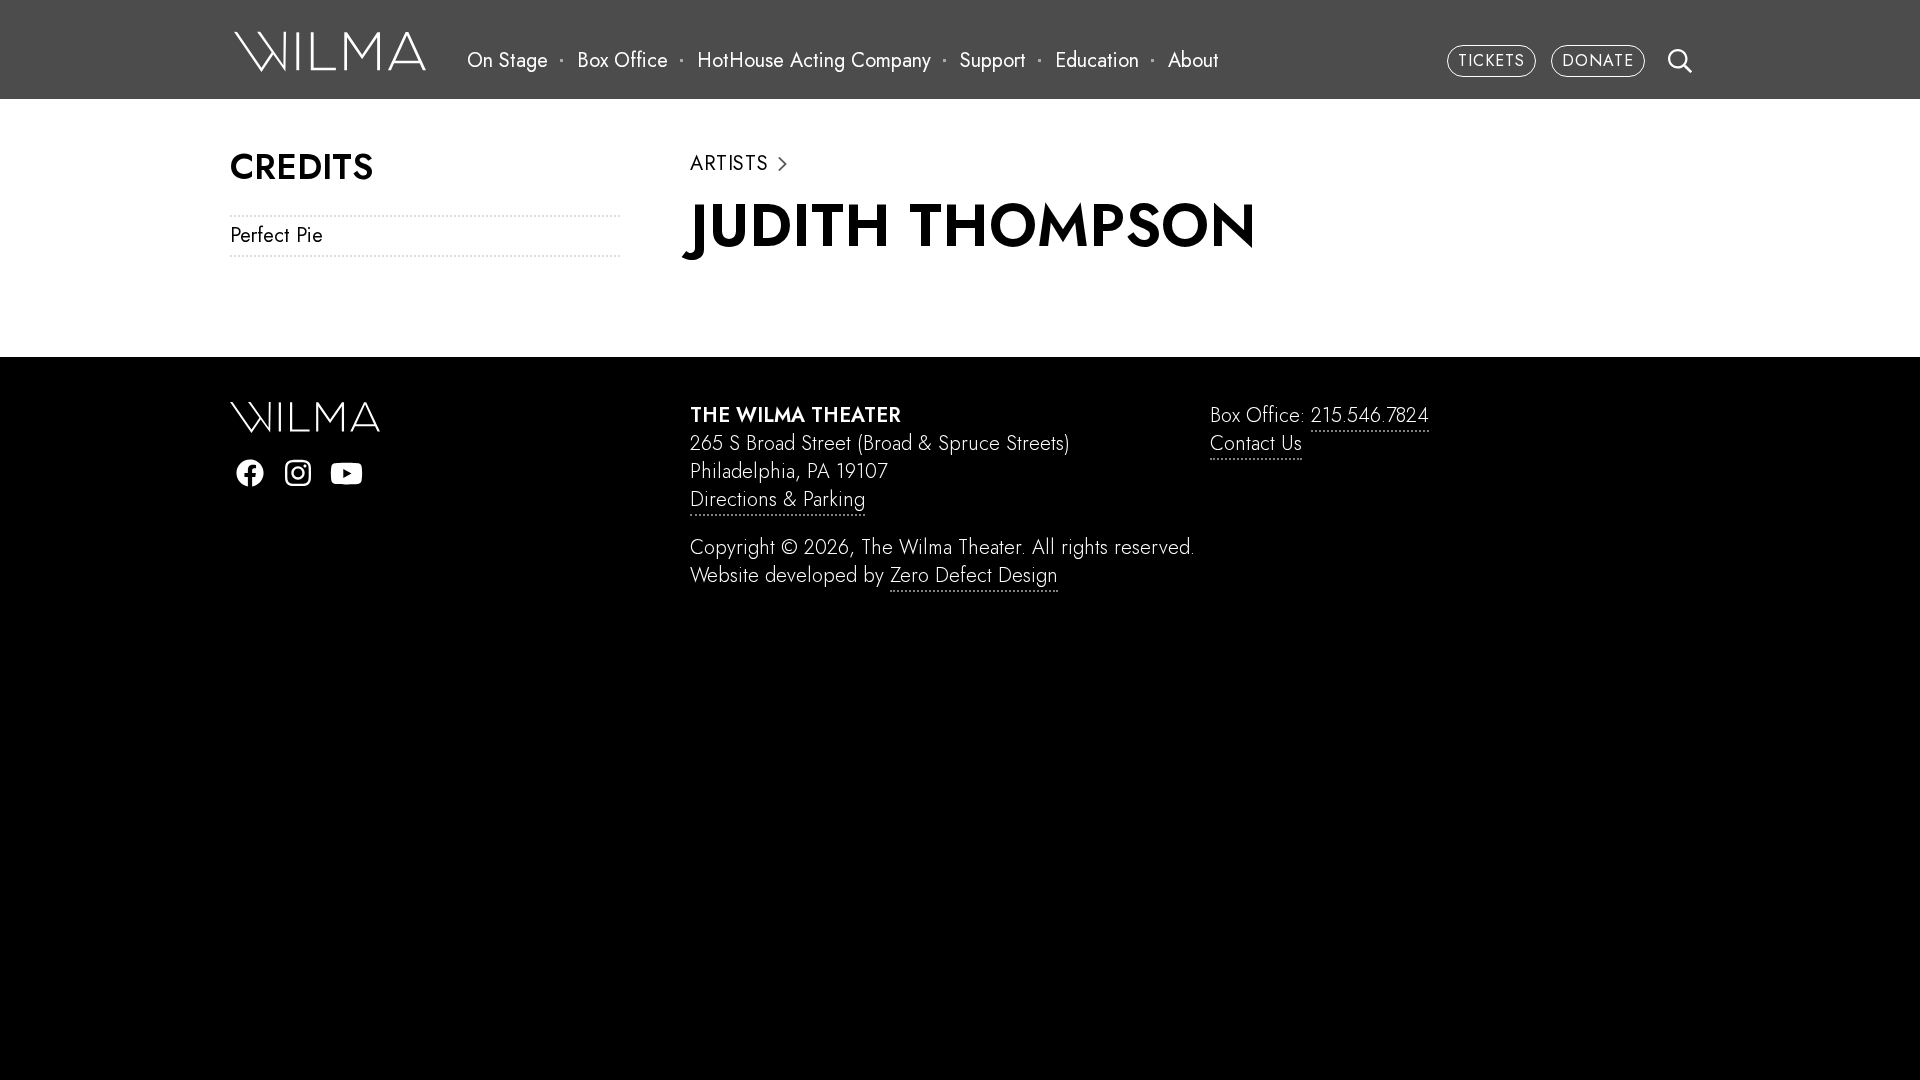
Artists (729, 164)
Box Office (622, 60)
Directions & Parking (777, 499)
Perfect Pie (276, 235)
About (1193, 60)
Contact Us (1256, 443)
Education (1097, 60)
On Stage (507, 60)
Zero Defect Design (974, 575)
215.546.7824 (1370, 415)
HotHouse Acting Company (814, 60)
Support (993, 60)
